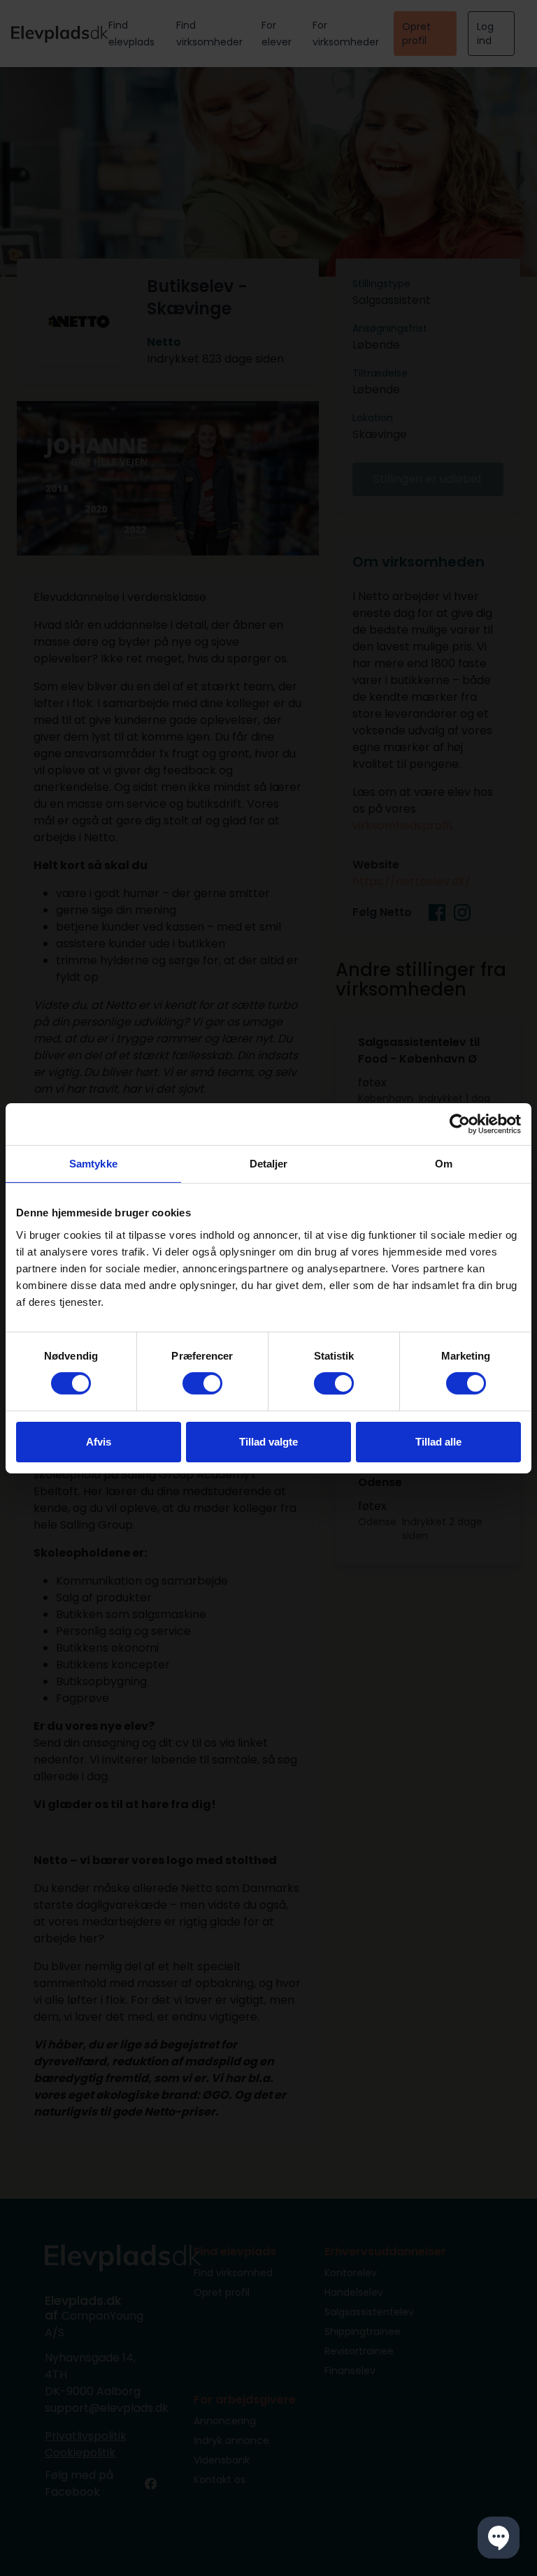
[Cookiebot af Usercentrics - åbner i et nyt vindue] (460, 1123)
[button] (499, 2538)
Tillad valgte (268, 1442)
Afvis (99, 1442)
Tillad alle (438, 1442)
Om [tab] (444, 1163)
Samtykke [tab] (93, 1163)
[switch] (202, 1383)
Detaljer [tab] (269, 1163)
